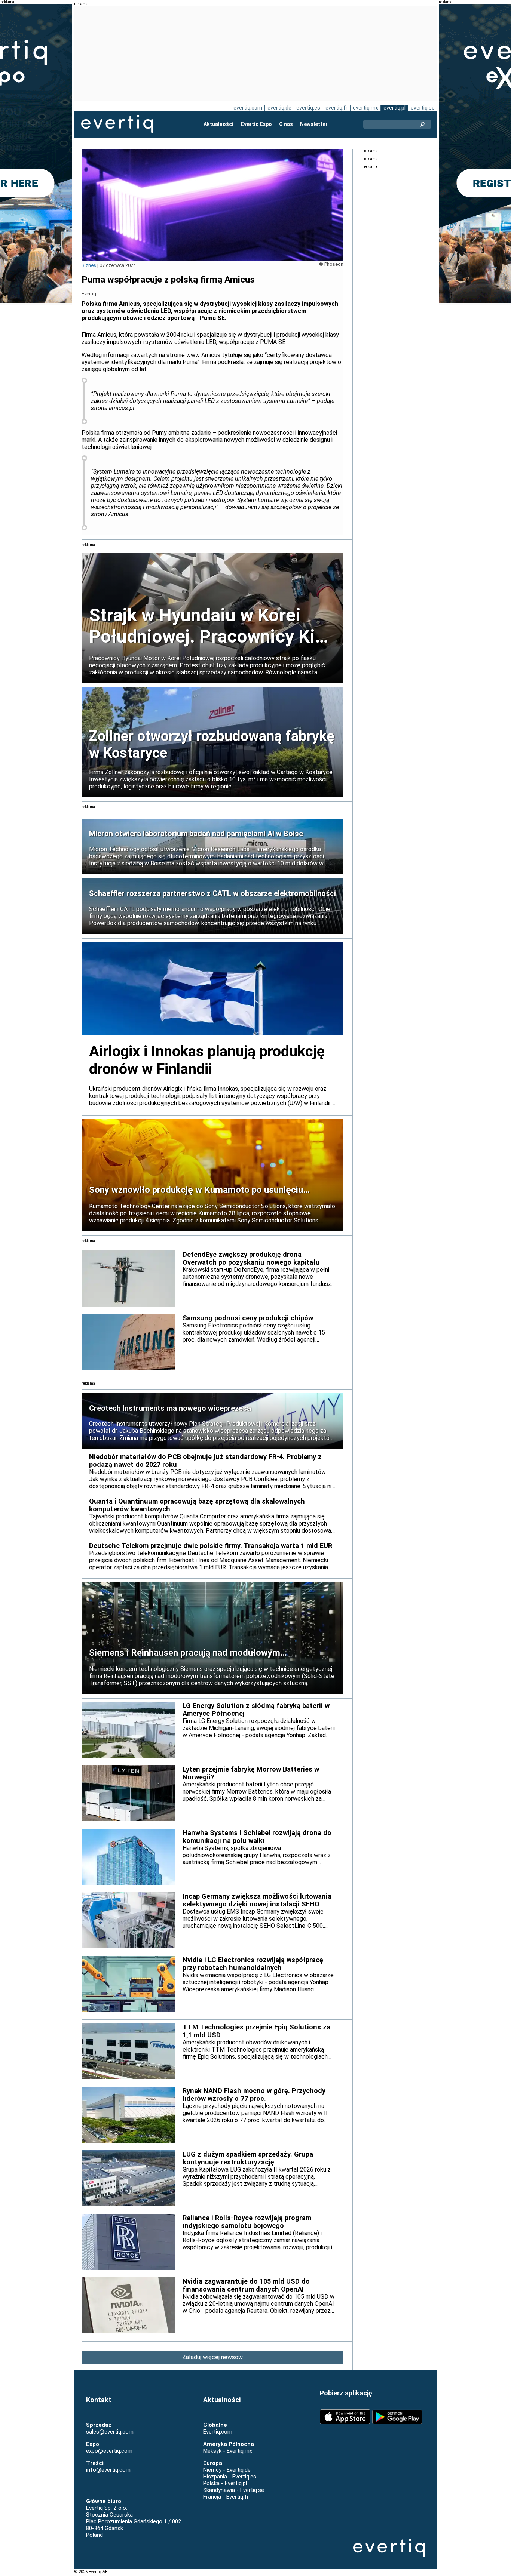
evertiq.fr (336, 108)
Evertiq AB (117, 124)
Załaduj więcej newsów (212, 2357)
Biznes (89, 265)
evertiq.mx (365, 108)
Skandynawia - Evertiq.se (234, 2490)
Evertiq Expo (256, 124)
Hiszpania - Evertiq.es (230, 2477)
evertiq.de (279, 108)
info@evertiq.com (108, 2470)
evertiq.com (248, 108)
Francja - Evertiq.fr (226, 2497)
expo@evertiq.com (109, 2451)
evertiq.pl (394, 108)
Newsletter (314, 124)
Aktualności (218, 124)
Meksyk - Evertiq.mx (228, 2451)
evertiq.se (423, 108)
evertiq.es (308, 108)
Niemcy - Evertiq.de (227, 2470)
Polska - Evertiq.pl (225, 2483)
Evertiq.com (218, 2432)
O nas (286, 124)
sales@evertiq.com (110, 2432)
